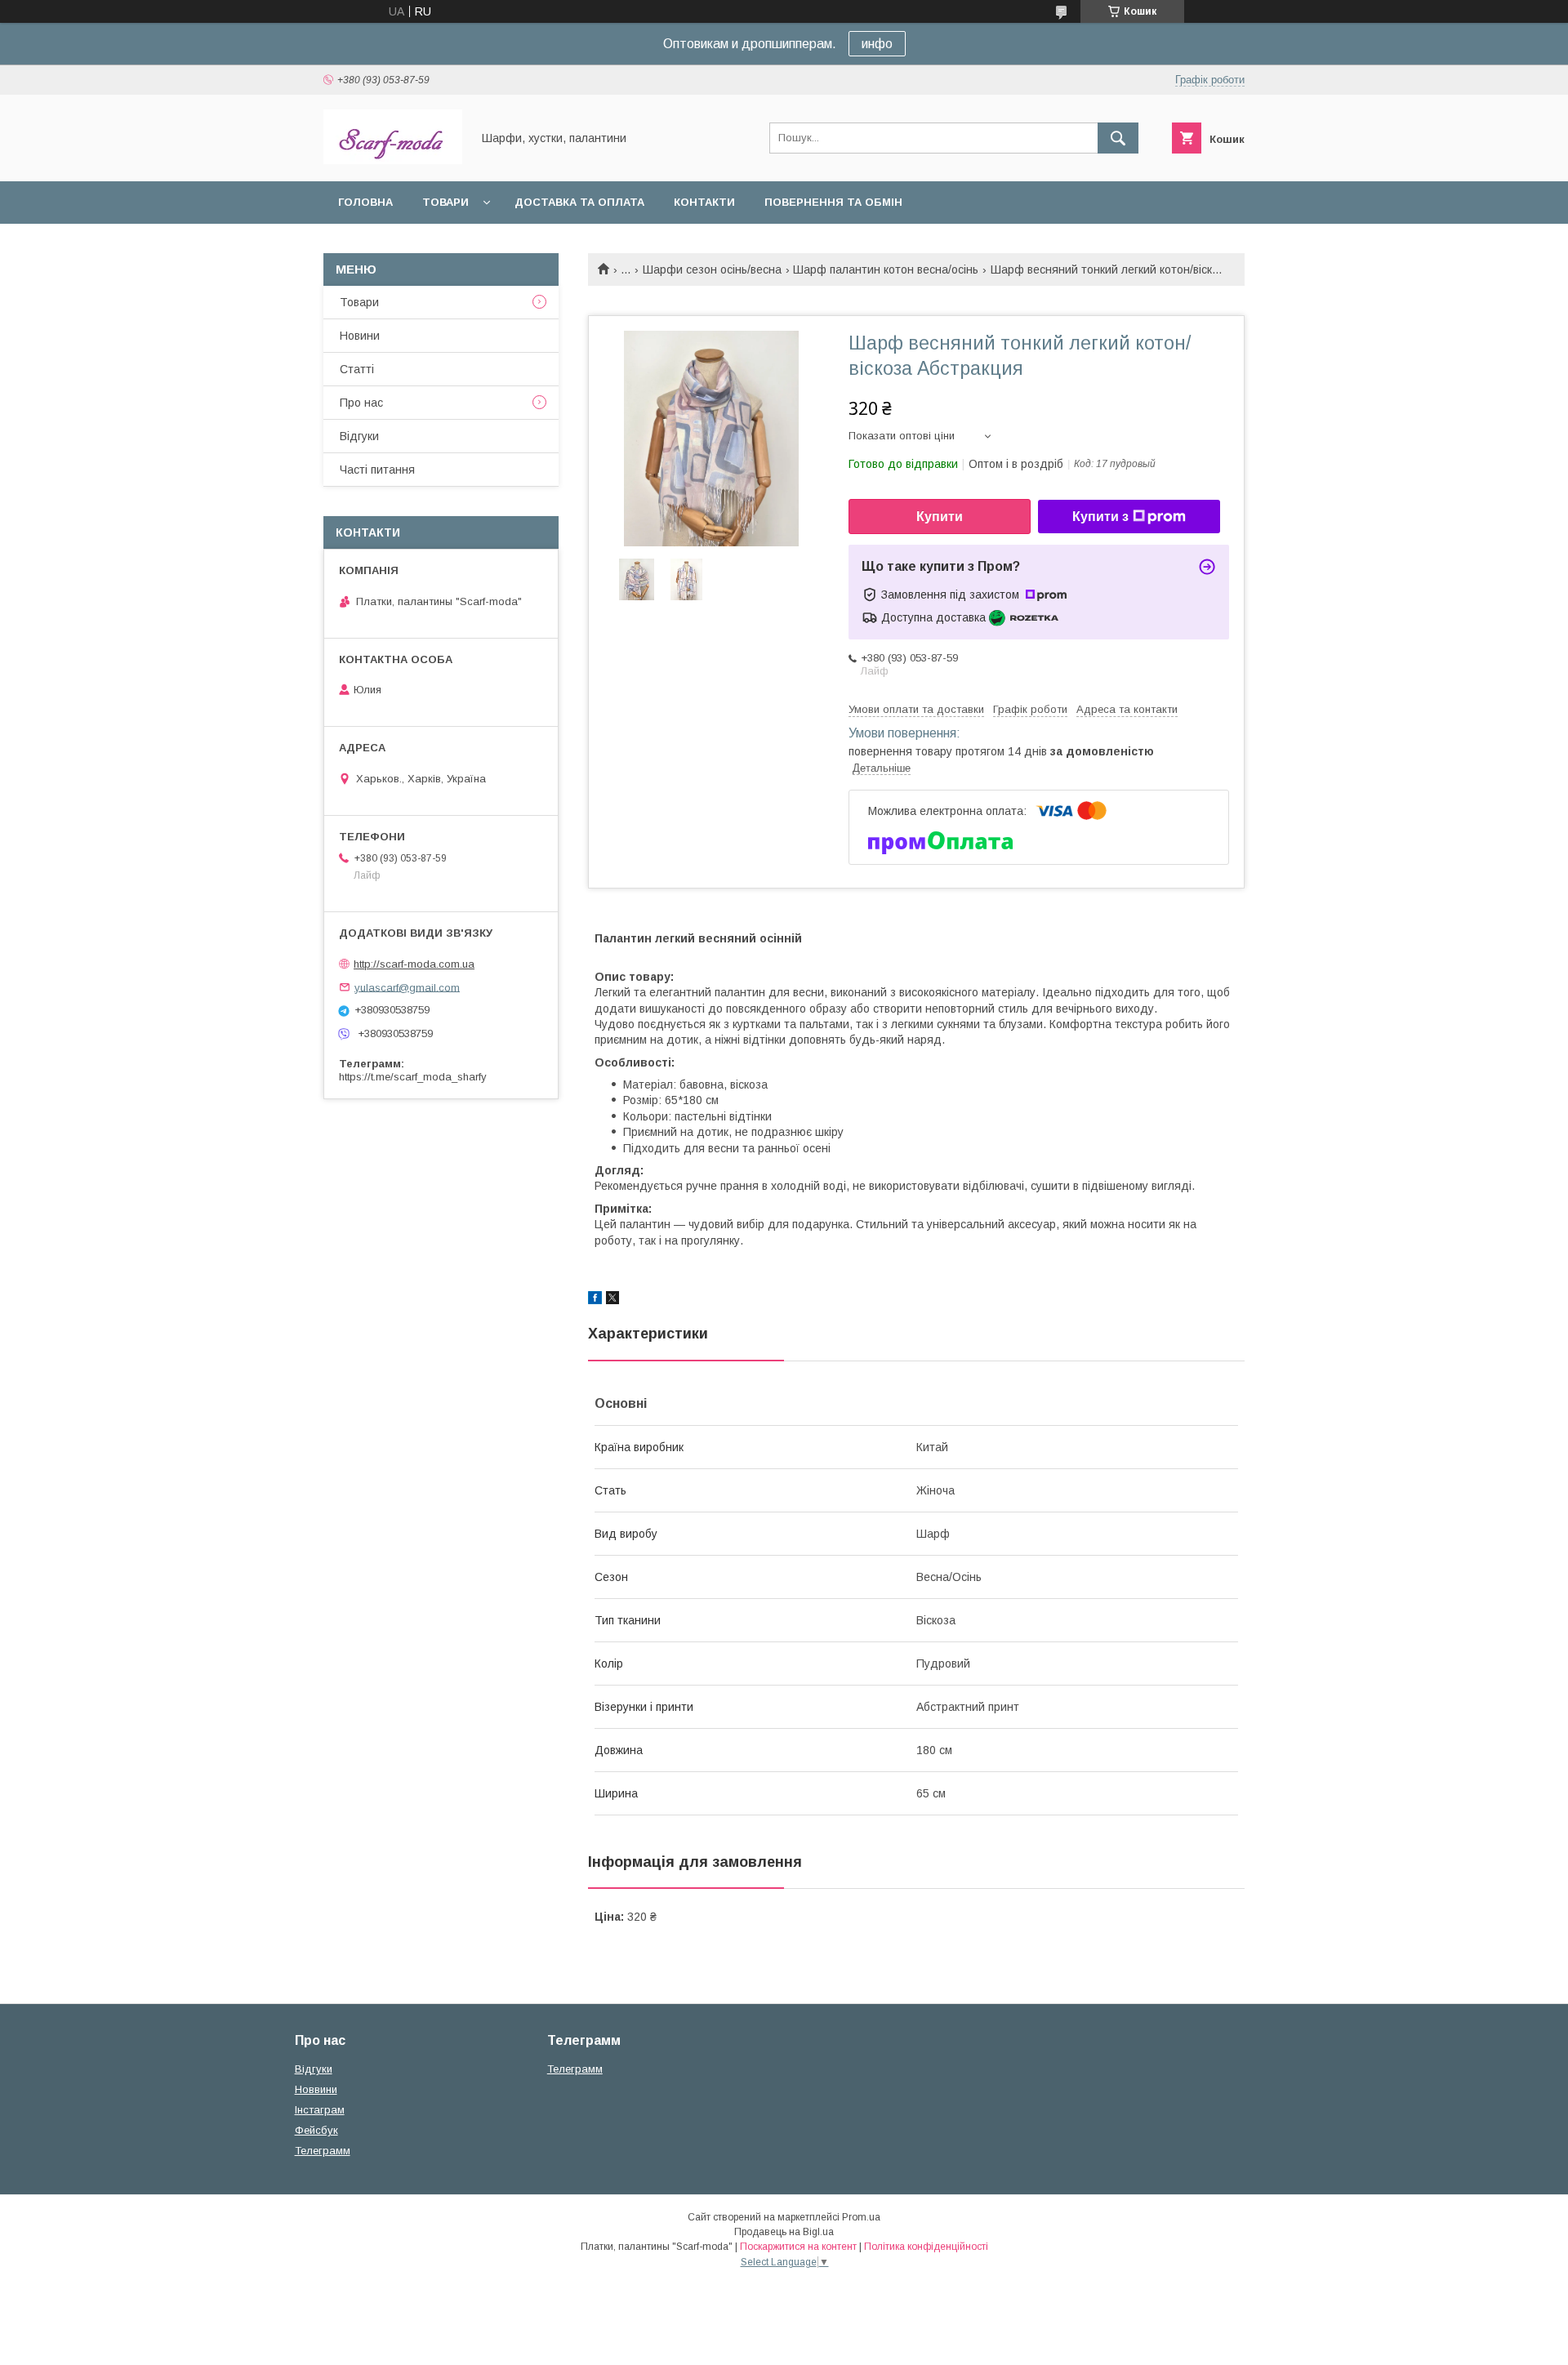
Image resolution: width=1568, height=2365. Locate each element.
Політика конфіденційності (926, 2247)
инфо (877, 44)
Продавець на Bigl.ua (784, 2232)
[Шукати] (1118, 138)
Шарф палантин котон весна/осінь (886, 269)
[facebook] (595, 1300)
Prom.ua (861, 2217)
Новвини (316, 2089)
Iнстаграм (320, 2110)
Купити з (1100, 517)
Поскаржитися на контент (798, 2247)
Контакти (704, 202)
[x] (612, 1300)
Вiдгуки (359, 436)
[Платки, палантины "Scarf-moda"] (393, 160)
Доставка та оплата (579, 202)
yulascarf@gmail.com (407, 987)
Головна (365, 202)
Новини (360, 336)
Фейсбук (316, 2130)
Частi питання (377, 470)
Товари (445, 202)
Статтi (357, 369)
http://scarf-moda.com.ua (414, 964)
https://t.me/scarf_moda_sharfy (413, 1077)
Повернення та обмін (833, 202)
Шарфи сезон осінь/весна (712, 269)
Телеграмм (323, 2151)
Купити (940, 517)
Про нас (361, 403)
